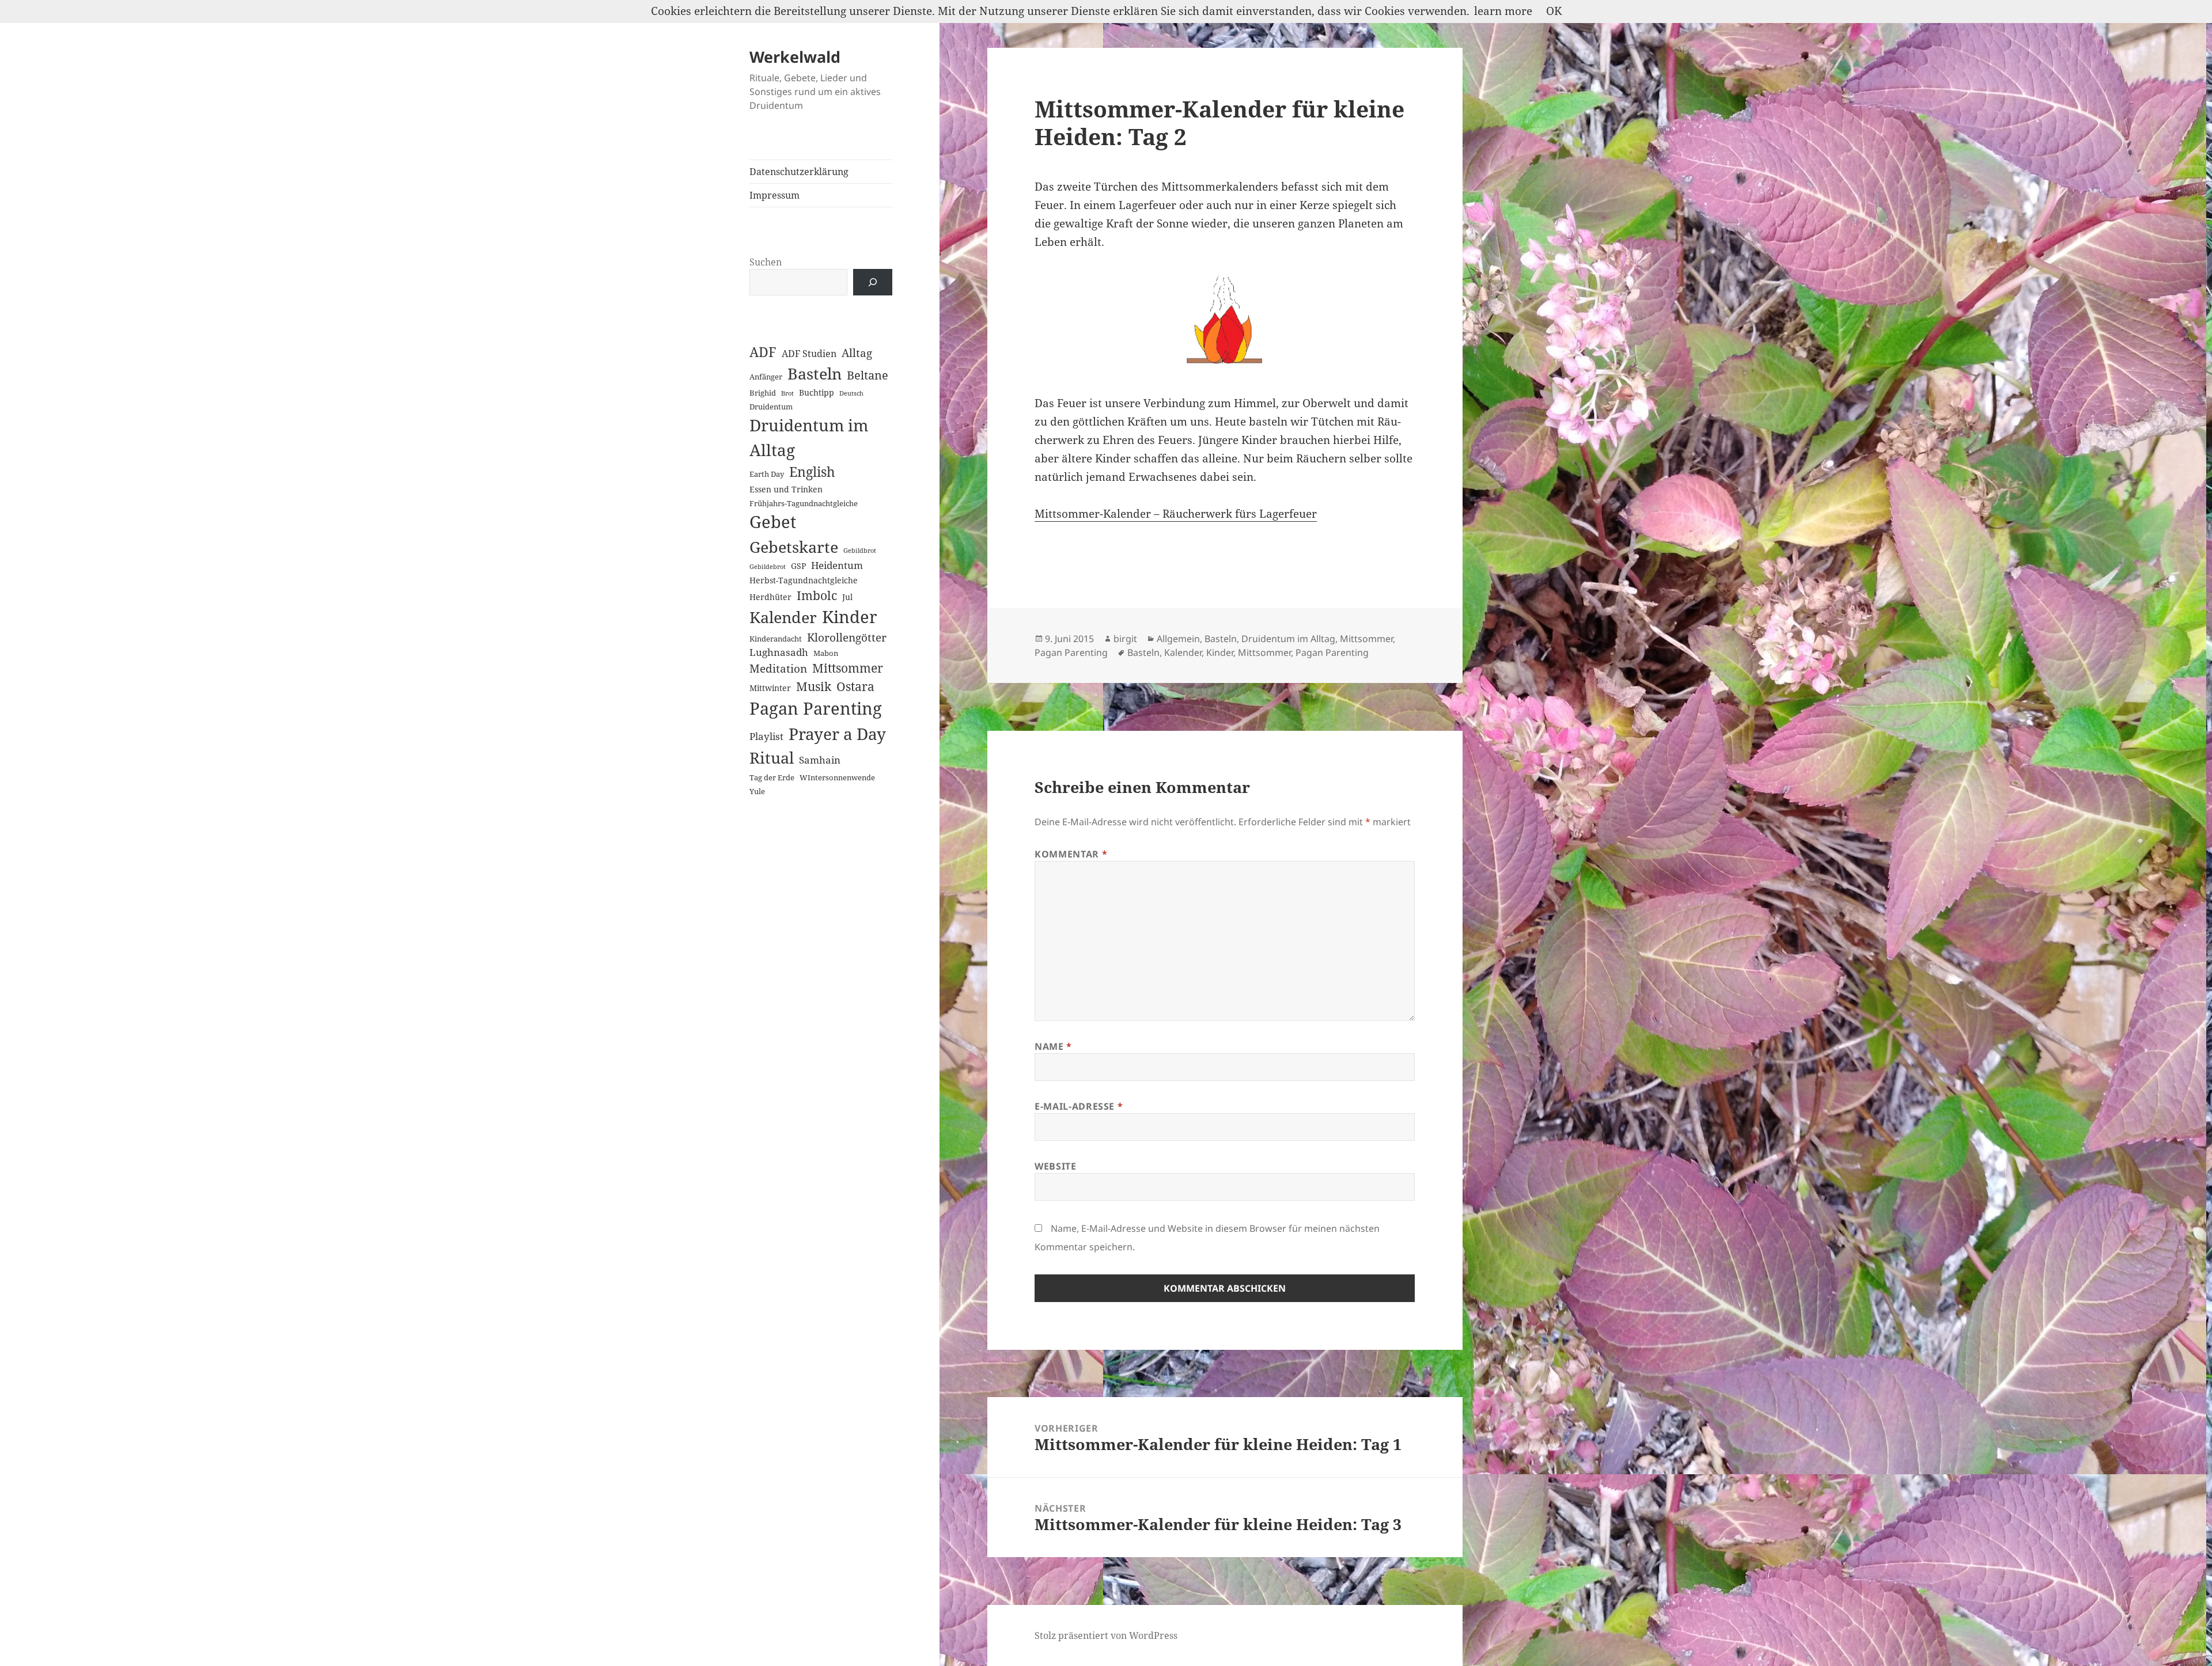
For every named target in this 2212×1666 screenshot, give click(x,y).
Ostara (855, 686)
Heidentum (837, 565)
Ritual (772, 758)
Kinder (850, 616)
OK (1554, 11)
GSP (798, 566)
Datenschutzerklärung (799, 172)
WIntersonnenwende (837, 777)
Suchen (766, 262)
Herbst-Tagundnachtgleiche (804, 580)
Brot (787, 393)
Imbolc (817, 595)
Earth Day (767, 474)
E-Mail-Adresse (1079, 1106)
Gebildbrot (860, 551)
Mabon (826, 653)
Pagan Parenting (816, 708)
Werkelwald (795, 57)
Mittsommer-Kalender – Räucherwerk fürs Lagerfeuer (1176, 514)
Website (1055, 1166)
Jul (847, 597)
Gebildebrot (768, 567)
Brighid (763, 393)
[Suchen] (873, 282)
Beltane (868, 375)
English (812, 472)
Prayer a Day (837, 734)
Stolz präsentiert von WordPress (1106, 1635)
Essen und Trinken (786, 489)
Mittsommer (848, 668)
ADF (763, 352)
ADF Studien (809, 354)
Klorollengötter (847, 637)
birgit (1125, 639)
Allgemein (1178, 639)
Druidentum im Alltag (809, 437)
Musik (814, 686)
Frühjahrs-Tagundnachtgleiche (804, 503)
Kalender (783, 617)
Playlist (766, 736)
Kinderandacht (776, 639)
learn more (1503, 11)
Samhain (820, 760)
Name (1053, 1046)
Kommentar (1071, 854)
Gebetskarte (794, 547)
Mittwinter (770, 688)
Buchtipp (817, 392)
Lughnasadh (779, 652)
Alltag (857, 353)
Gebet (773, 522)
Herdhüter (770, 597)
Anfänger (766, 377)
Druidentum (771, 407)
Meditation (778, 668)
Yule (757, 791)
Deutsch (851, 393)
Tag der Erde (772, 777)
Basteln (815, 374)
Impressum (774, 195)
